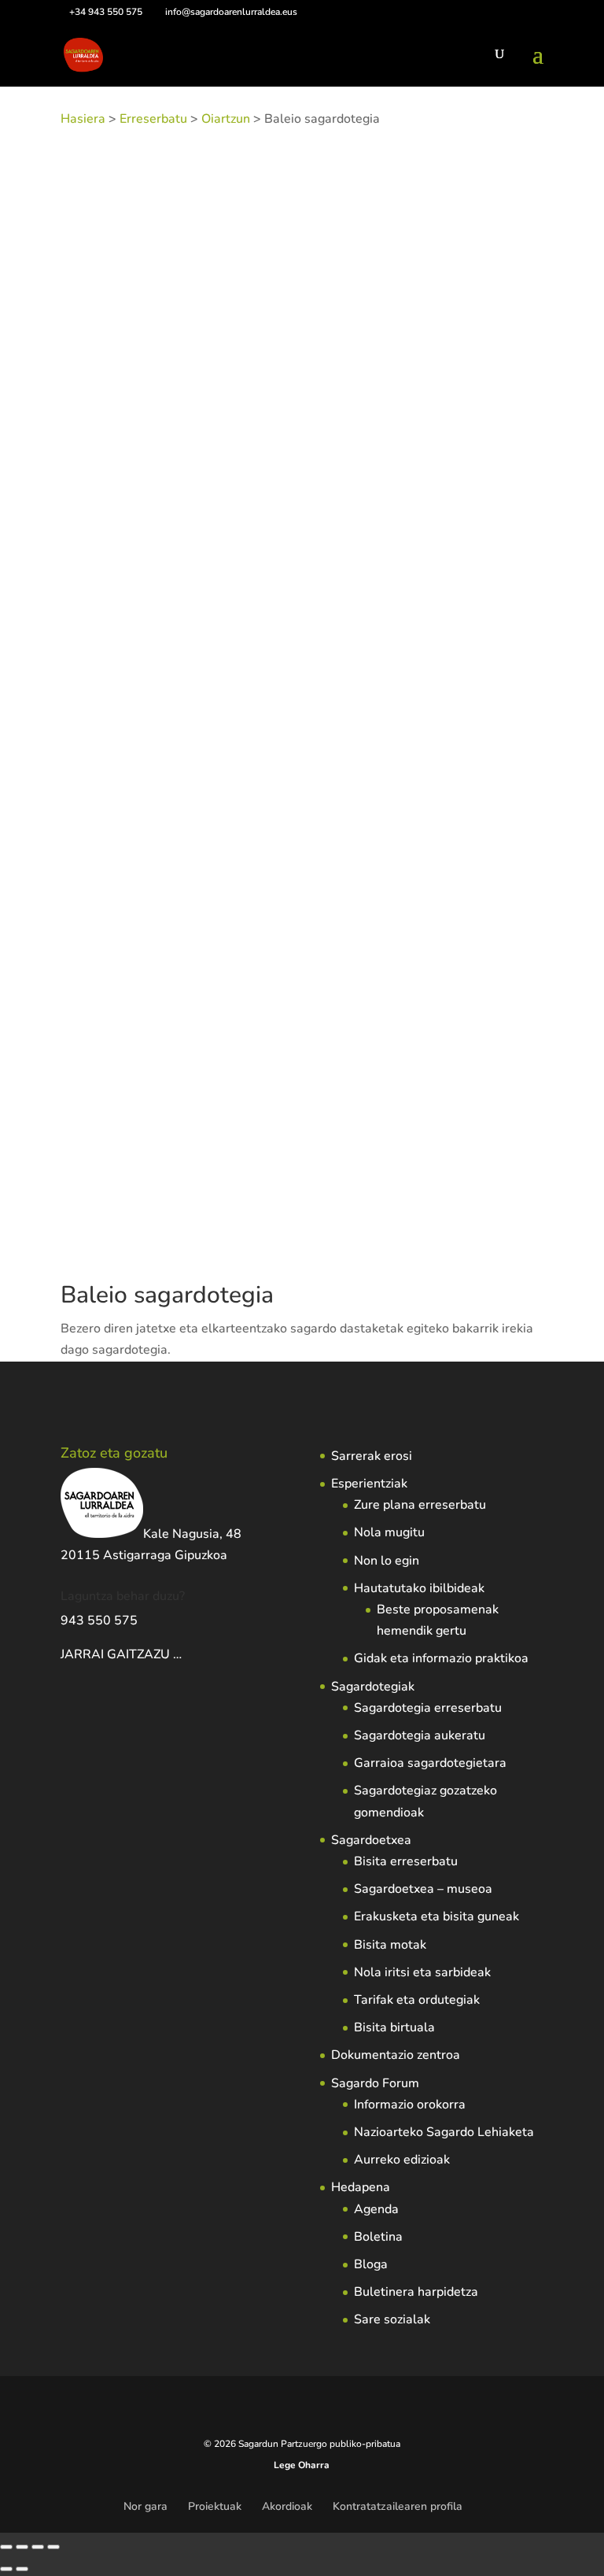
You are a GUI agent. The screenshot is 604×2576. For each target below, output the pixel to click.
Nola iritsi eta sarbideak (422, 1972)
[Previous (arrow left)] (6, 2569)
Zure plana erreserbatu (420, 1505)
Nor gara (145, 2506)
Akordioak (287, 2506)
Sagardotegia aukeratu (420, 1735)
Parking (221, 443)
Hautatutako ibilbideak (419, 1588)
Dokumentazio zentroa (396, 2055)
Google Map (227, 488)
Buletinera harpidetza (416, 2292)
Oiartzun (226, 119)
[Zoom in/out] (6, 2547)
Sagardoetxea (371, 1840)
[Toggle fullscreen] (22, 2547)
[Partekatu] (38, 2547)
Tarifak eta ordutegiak (417, 2000)
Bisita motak (390, 1945)
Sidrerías (268, 421)
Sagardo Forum (375, 2083)
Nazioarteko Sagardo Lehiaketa (444, 2132)
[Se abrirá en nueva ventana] (183, 1654)
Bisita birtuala (394, 2027)
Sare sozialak (392, 2319)
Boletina (378, 2237)
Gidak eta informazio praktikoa (441, 1658)
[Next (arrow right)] (22, 2569)
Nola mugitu (389, 1532)
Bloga (371, 2264)
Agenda (376, 2209)
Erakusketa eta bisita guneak (436, 1916)
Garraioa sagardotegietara (430, 1763)
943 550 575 (99, 1621)
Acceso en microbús (110, 443)
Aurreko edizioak (402, 2160)
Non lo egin (387, 1561)
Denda (182, 443)
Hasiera (83, 119)
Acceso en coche (478, 421)
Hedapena (361, 2187)
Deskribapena (117, 488)
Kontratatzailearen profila (398, 2506)
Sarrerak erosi (372, 1456)
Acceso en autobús (384, 421)
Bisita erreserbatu (406, 1861)
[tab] (117, 488)
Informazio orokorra (410, 2105)
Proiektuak (215, 2506)
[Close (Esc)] (53, 2547)
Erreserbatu (153, 119)
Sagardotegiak (373, 1687)
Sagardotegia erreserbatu (428, 1708)
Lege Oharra (302, 2465)
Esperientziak (369, 1484)
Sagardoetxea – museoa (423, 1889)
